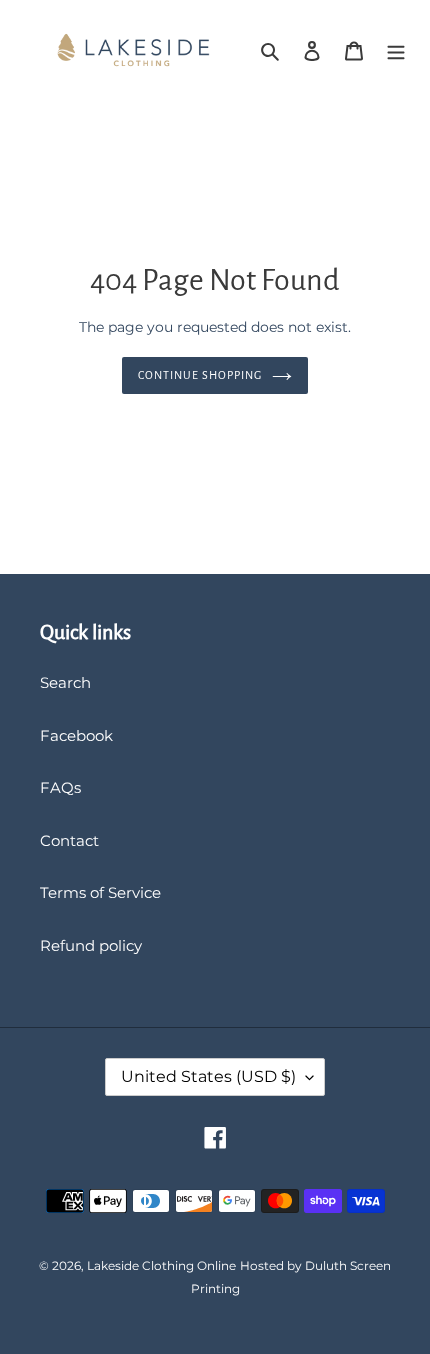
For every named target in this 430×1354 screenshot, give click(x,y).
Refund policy (91, 945)
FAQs (60, 787)
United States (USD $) (208, 1076)
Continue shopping (200, 375)
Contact (69, 840)
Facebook (76, 735)
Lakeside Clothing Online (161, 1265)
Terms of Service (100, 892)
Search (65, 682)
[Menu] (396, 50)
